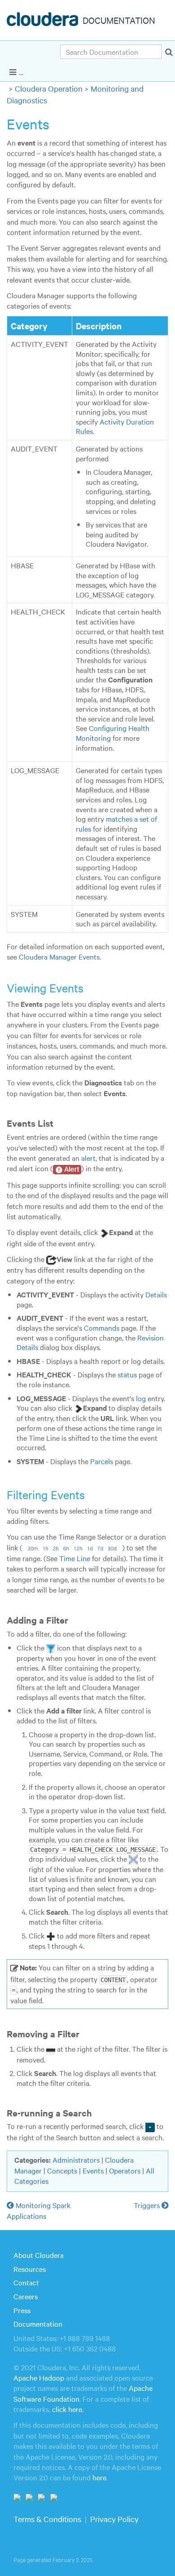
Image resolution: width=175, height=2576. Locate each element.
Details (156, 1294)
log (141, 1398)
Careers (26, 2296)
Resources (30, 2269)
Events (93, 2170)
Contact (26, 2282)
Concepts (62, 2170)
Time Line (75, 1558)
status (127, 1374)
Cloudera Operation (49, 88)
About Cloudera (39, 2255)
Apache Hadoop (39, 2377)
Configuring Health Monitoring (113, 733)
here (99, 2477)
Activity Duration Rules (115, 426)
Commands (102, 1328)
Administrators (76, 2160)
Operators (125, 2170)
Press (22, 2310)
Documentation (38, 2324)
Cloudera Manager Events (59, 956)
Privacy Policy (114, 2519)
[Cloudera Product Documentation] (44, 21)
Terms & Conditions (47, 2519)
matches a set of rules (116, 823)
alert (88, 1158)
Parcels (102, 1461)
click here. (68, 2409)
